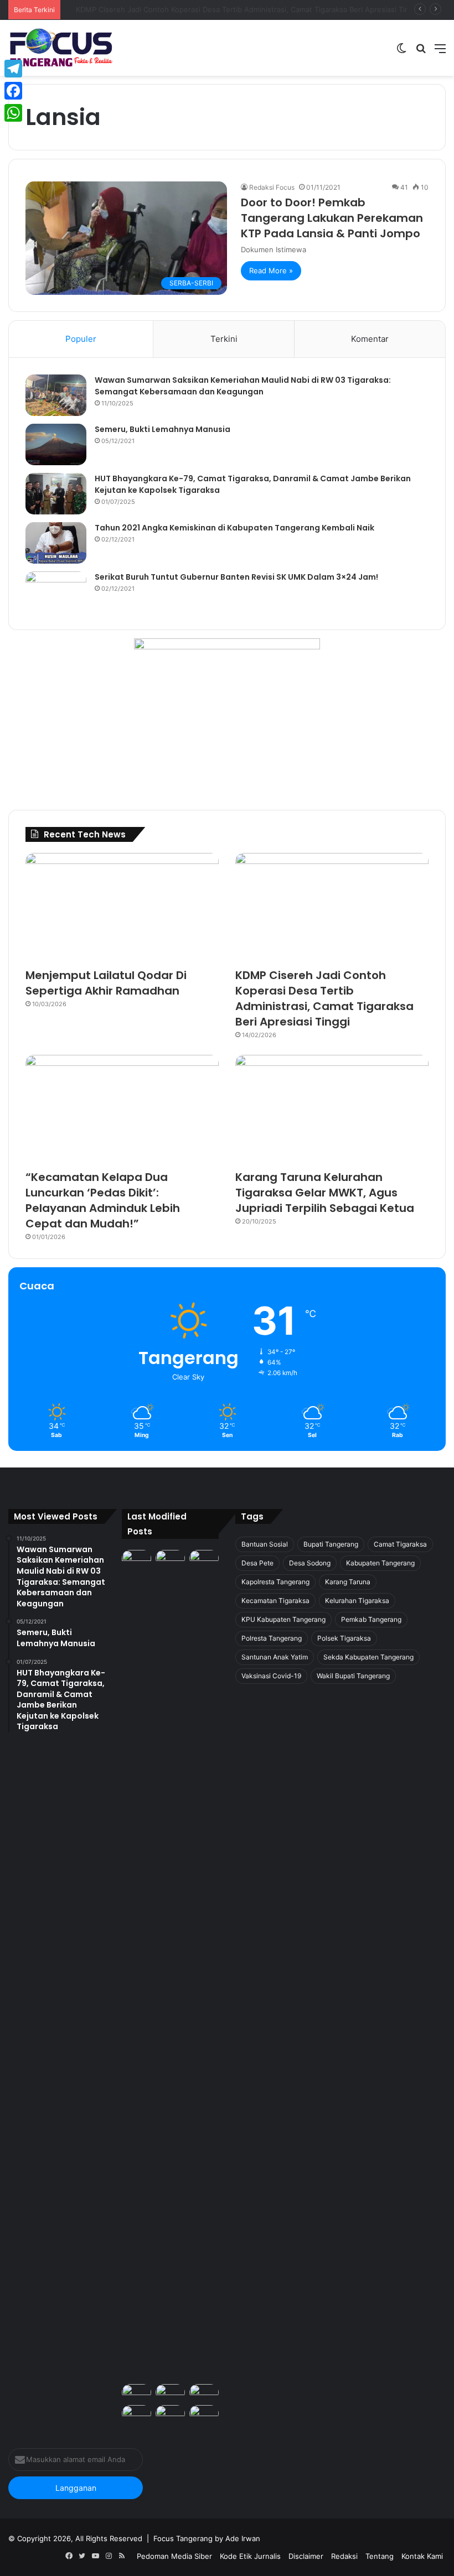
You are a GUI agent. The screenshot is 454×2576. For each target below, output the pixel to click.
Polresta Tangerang (272, 1638)
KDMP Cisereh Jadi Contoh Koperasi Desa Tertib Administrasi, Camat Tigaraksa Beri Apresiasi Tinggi (324, 998)
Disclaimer (306, 2556)
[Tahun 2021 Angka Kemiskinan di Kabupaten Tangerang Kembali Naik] (56, 543)
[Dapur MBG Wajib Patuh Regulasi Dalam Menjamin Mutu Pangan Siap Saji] (204, 2413)
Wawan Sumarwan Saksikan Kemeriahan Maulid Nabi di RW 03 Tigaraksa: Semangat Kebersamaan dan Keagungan (243, 386)
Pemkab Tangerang (371, 1619)
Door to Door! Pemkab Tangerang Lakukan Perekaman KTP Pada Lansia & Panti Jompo (332, 218)
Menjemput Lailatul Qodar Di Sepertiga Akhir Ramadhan (106, 983)
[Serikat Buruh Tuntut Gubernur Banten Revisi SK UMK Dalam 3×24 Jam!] (56, 592)
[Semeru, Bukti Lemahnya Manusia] (56, 444)
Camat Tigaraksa (400, 1544)
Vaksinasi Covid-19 (271, 1676)
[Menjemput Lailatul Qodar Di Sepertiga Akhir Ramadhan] (122, 907)
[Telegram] (13, 69)
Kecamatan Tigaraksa (275, 1601)
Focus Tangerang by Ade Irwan (207, 2538)
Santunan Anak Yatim (275, 1657)
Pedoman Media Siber (174, 2556)
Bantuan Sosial (265, 1544)
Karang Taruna (348, 1582)
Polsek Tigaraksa (344, 1638)
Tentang (380, 2556)
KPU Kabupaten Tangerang (283, 1619)
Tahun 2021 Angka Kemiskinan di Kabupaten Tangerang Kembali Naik (234, 528)
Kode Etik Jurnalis (250, 2556)
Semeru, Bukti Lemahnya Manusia (162, 429)
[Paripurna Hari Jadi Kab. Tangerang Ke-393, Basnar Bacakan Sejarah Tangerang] (136, 2413)
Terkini (224, 339)
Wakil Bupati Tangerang (353, 1676)
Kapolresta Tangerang (275, 1582)
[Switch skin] (401, 52)
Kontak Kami (422, 2556)
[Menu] (440, 52)
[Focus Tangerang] (61, 48)
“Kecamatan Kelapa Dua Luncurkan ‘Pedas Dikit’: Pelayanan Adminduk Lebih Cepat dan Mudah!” (229, 9)
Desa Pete (257, 1563)
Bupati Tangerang (331, 1544)
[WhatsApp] (13, 113)
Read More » (271, 270)
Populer (81, 339)
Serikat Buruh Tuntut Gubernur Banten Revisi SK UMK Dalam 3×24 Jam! (236, 577)
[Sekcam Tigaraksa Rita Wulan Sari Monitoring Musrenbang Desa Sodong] (204, 2392)
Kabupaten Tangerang (380, 1563)
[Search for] (421, 52)
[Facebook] (13, 91)
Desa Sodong (310, 1563)
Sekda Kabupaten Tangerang (368, 1657)
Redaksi (344, 2556)
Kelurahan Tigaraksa (357, 1601)
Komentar (370, 339)
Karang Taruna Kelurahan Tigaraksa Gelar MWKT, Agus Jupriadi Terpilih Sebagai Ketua (325, 1193)
